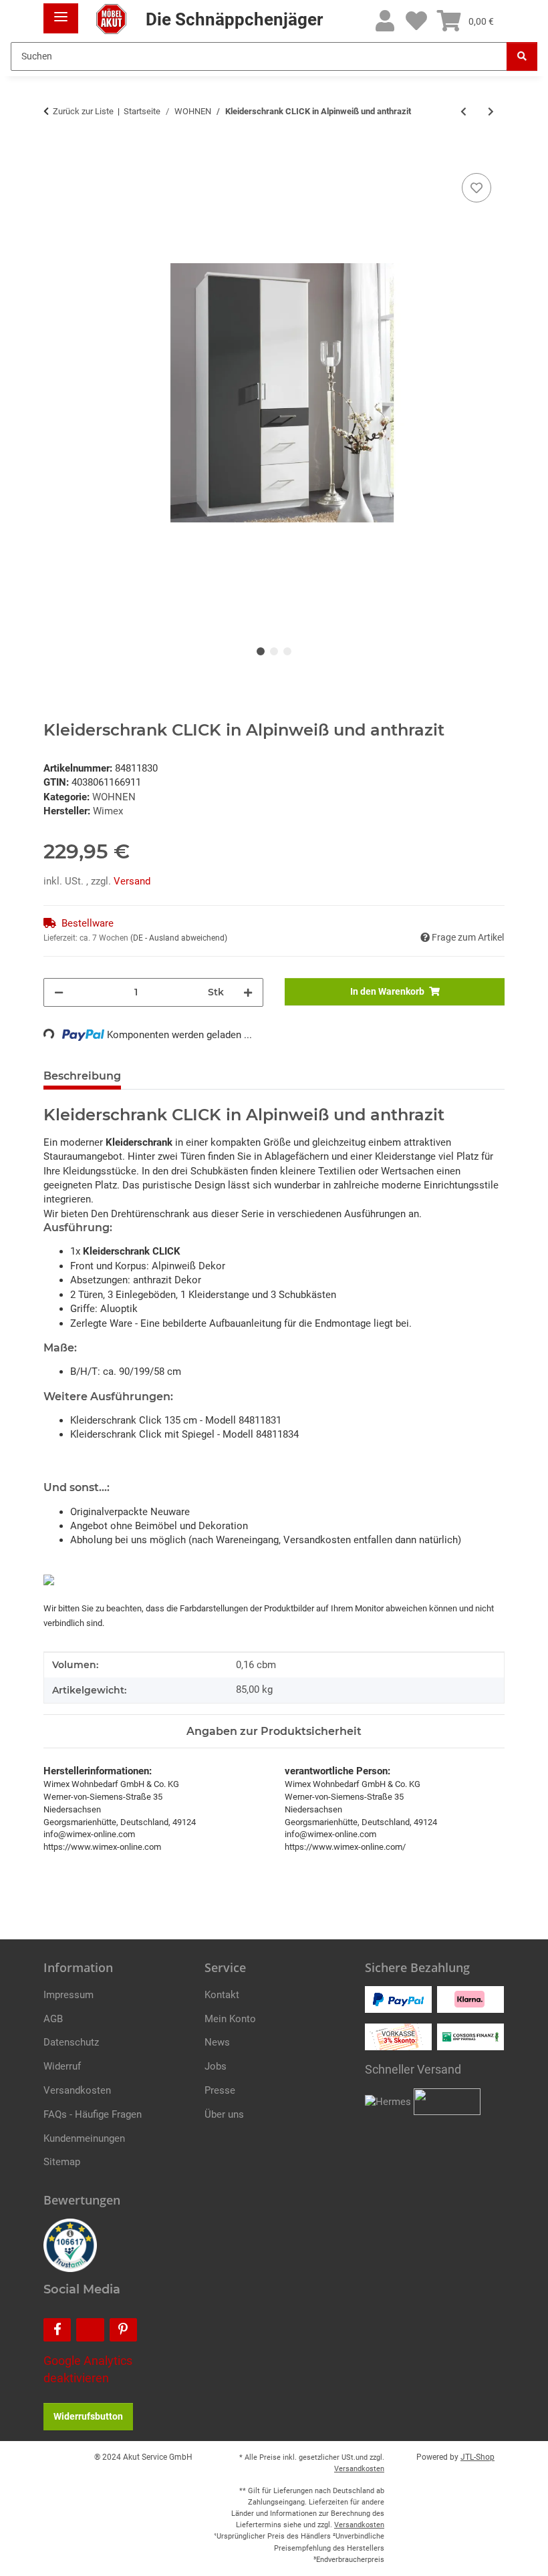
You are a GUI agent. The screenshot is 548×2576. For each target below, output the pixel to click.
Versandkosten (77, 2090)
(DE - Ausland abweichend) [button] (179, 938)
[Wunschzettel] (416, 22)
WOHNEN (114, 797)
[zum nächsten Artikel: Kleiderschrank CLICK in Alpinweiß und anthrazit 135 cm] (491, 112)
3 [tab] (287, 651)
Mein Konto (230, 2019)
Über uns (224, 2114)
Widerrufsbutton (88, 2416)
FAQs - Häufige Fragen (93, 2114)
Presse (220, 2090)
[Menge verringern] (59, 992)
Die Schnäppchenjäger (232, 19)
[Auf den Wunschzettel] (476, 188)
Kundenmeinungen (84, 2138)
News (217, 2042)
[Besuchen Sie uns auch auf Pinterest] (123, 2330)
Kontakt (222, 1995)
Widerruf (62, 2066)
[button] (385, 22)
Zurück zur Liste (83, 111)
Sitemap (62, 2162)
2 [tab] (274, 651)
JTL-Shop (477, 2457)
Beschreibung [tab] (82, 1076)
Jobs (216, 2066)
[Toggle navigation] (61, 12)
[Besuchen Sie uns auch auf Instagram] (90, 2330)
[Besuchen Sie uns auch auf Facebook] (57, 2330)
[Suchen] (522, 56)
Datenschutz (71, 2042)
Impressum (68, 1995)
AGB (53, 2019)
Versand (132, 881)
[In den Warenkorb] (54, 155)
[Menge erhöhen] (248, 992)
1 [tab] (261, 651)
